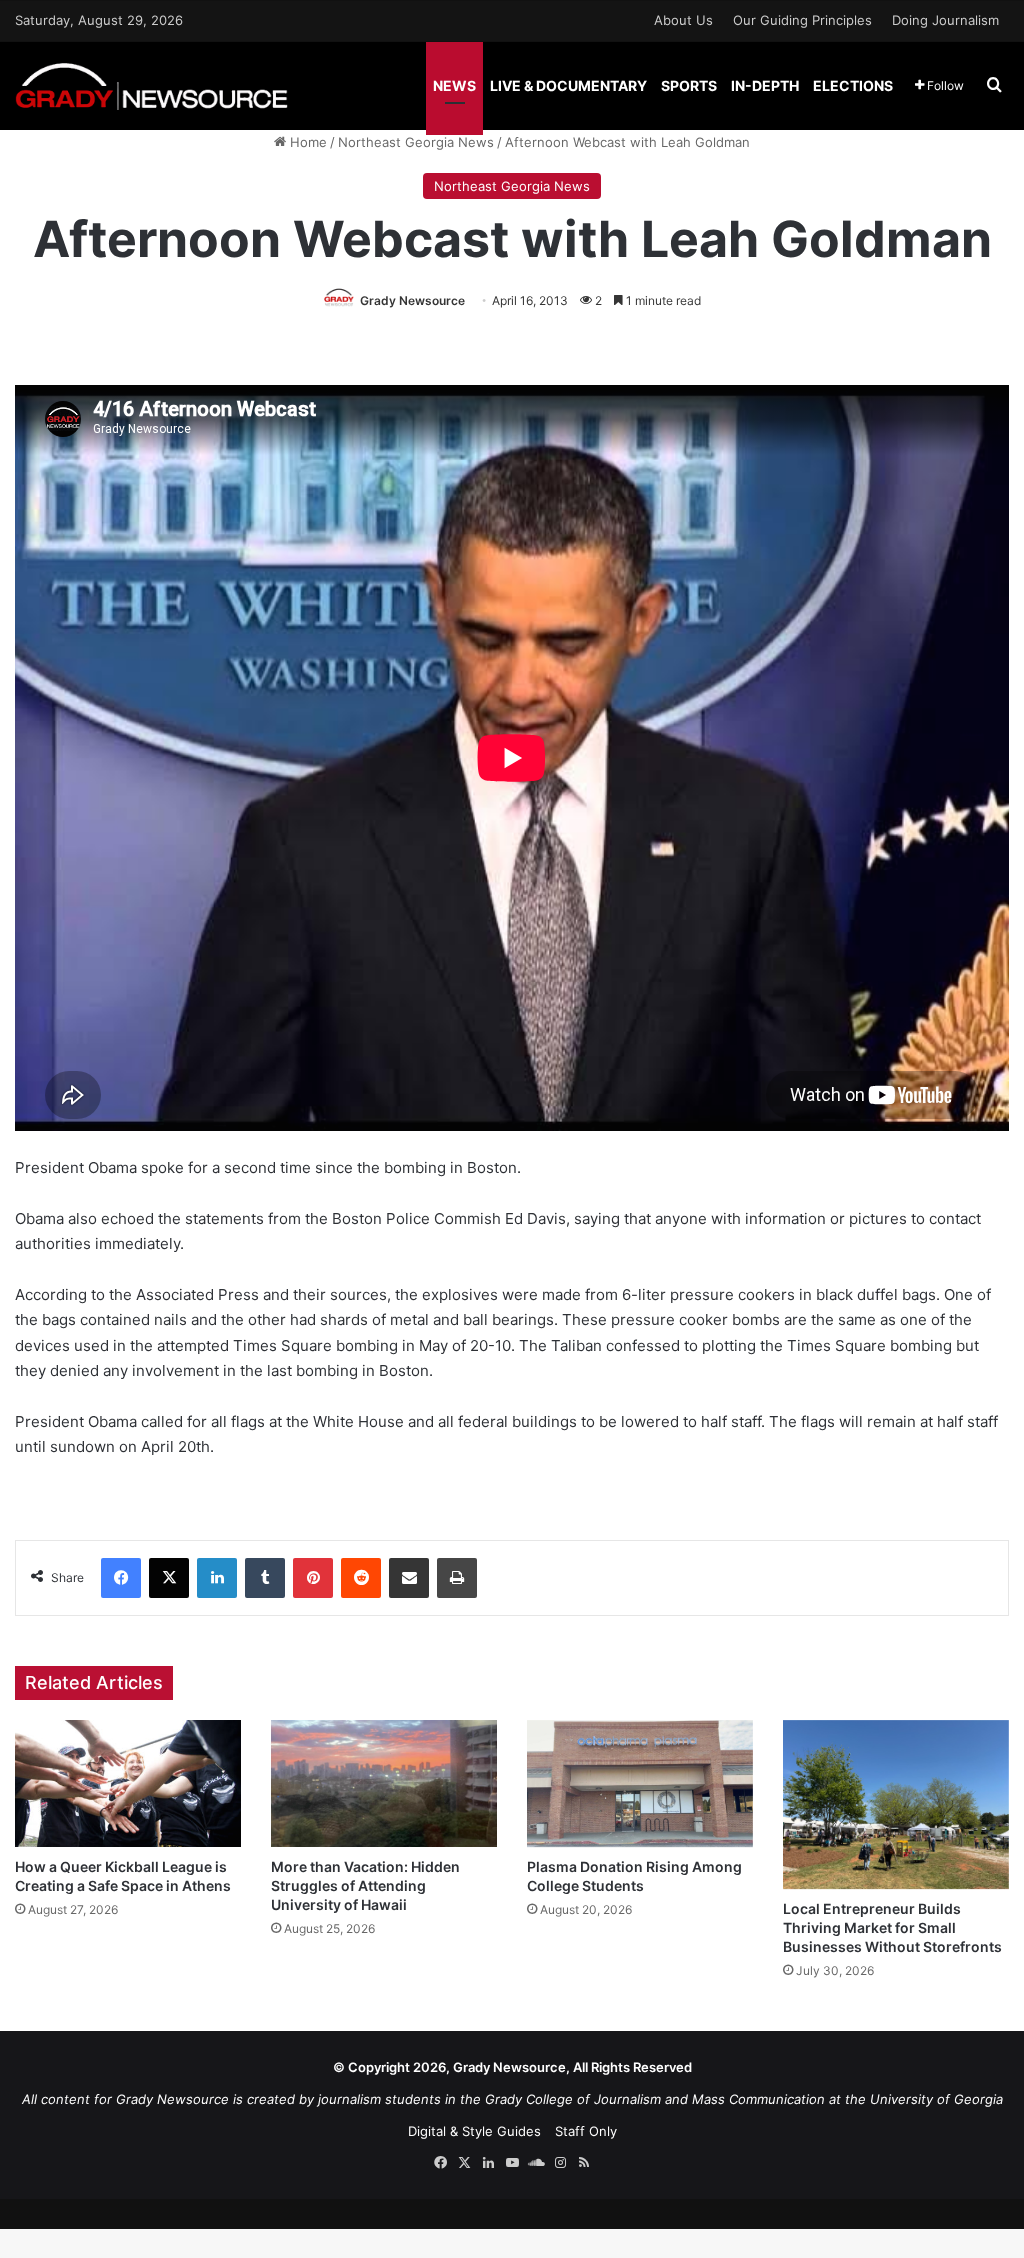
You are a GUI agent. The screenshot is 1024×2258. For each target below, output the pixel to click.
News (454, 85)
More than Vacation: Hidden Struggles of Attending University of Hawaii (365, 1885)
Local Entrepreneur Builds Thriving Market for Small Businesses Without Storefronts (892, 1927)
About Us (683, 20)
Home (306, 142)
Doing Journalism (945, 20)
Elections (853, 85)
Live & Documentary (568, 85)
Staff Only (586, 2131)
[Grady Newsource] (151, 85)
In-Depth (765, 85)
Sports (689, 85)
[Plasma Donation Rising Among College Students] (640, 1783)
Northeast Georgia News (416, 142)
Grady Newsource (412, 300)
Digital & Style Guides (474, 2131)
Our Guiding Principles (802, 20)
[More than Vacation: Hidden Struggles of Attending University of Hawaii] (384, 1783)
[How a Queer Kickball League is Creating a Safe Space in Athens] (128, 1783)
